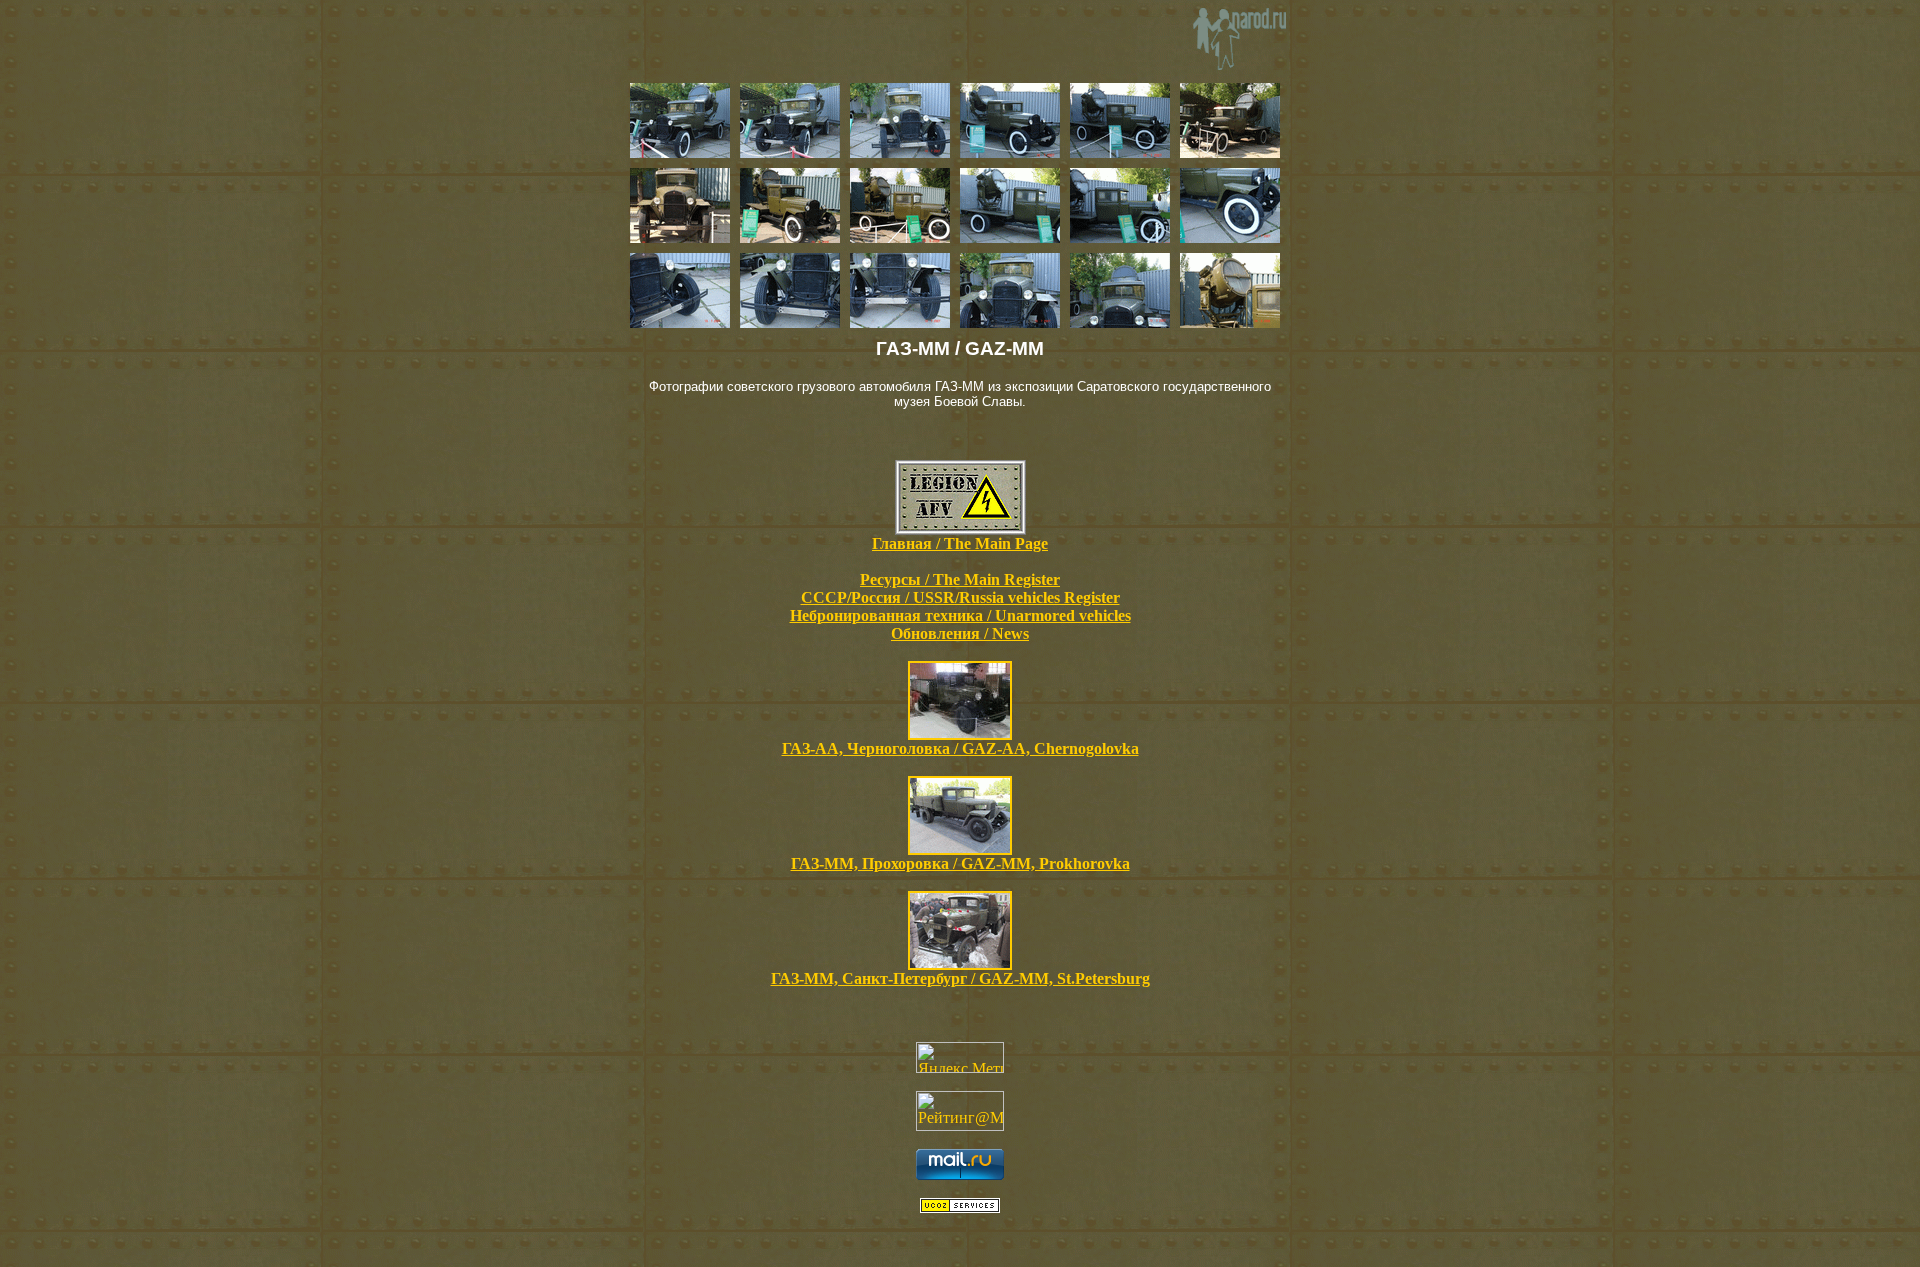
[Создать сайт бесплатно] (960, 1207)
